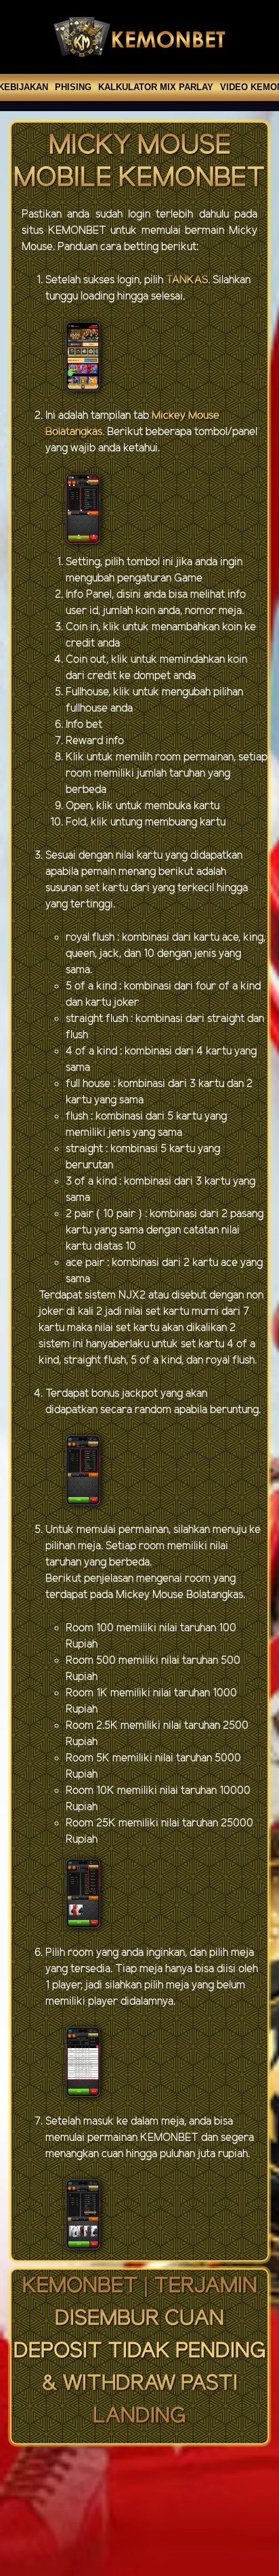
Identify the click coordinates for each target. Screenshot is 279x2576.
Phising (73, 87)
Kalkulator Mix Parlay (156, 87)
